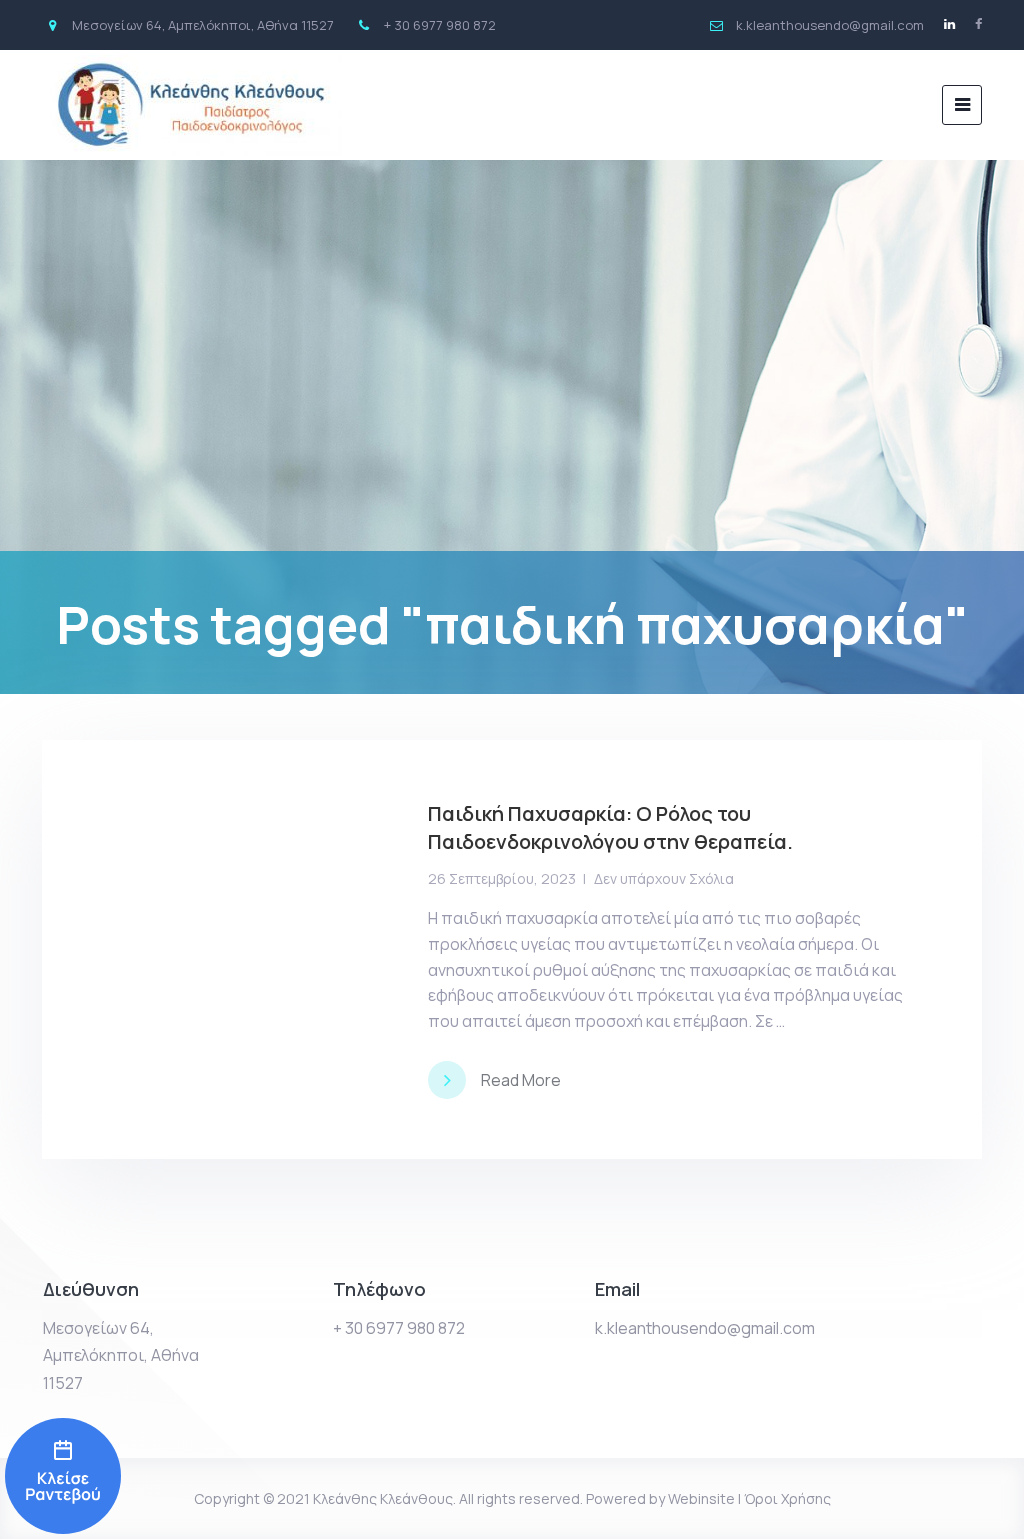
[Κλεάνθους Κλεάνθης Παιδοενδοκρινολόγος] (63, 1476)
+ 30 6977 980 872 (399, 1328)
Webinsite (701, 1498)
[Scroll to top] (982, 1497)
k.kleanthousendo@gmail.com (705, 1328)
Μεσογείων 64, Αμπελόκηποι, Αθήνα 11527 (121, 1355)
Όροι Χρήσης (787, 1498)
